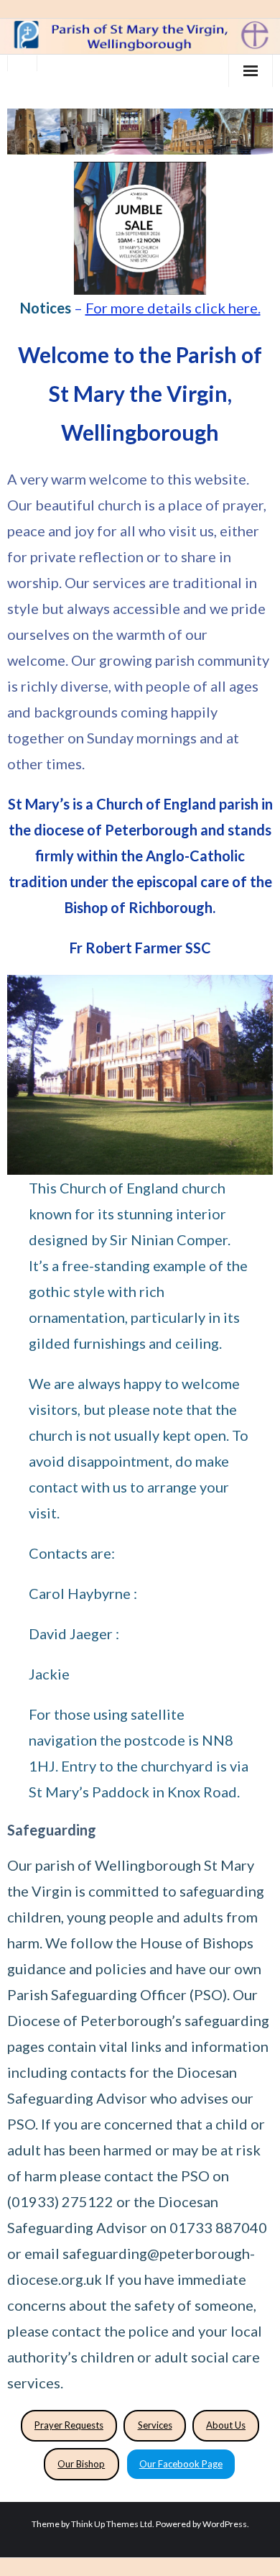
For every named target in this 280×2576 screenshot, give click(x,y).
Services (155, 2425)
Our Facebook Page (181, 2464)
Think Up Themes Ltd (112, 2524)
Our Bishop (81, 2464)
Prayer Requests (69, 2425)
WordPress (225, 2524)
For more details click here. (173, 308)
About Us (226, 2425)
